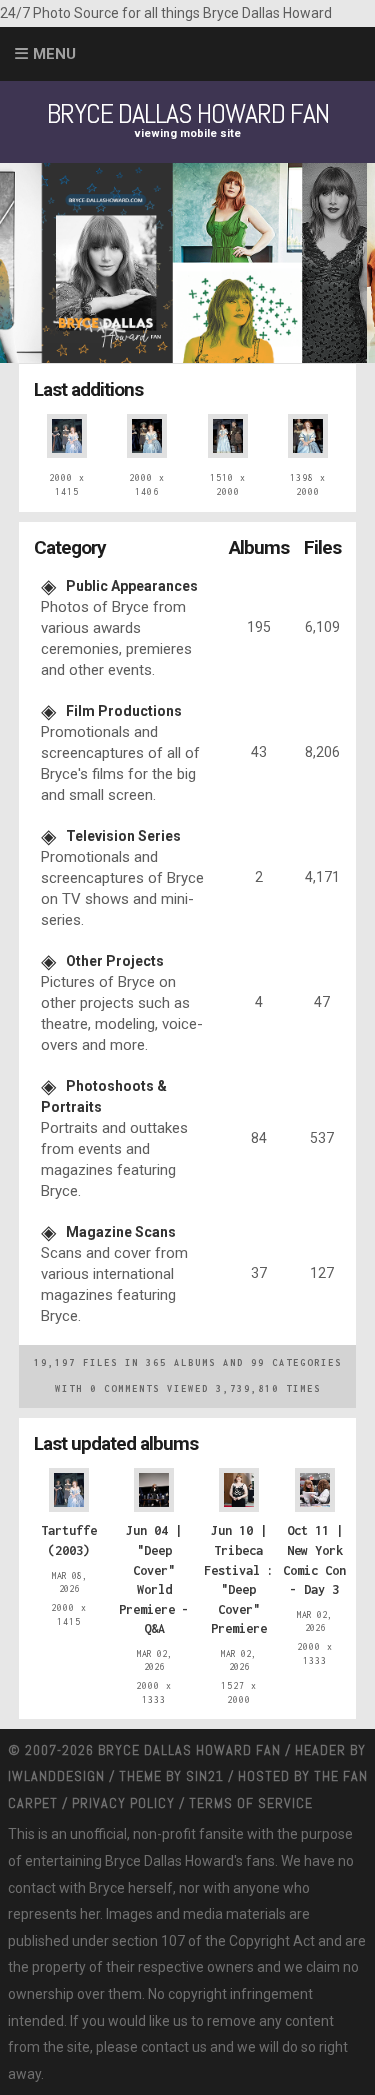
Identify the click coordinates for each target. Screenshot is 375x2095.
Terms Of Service (251, 1803)
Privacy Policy (123, 1803)
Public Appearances (132, 586)
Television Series (123, 836)
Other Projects (115, 961)
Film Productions (124, 711)
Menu (54, 54)
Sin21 (205, 1776)
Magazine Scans (121, 1232)
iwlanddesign (56, 1776)
